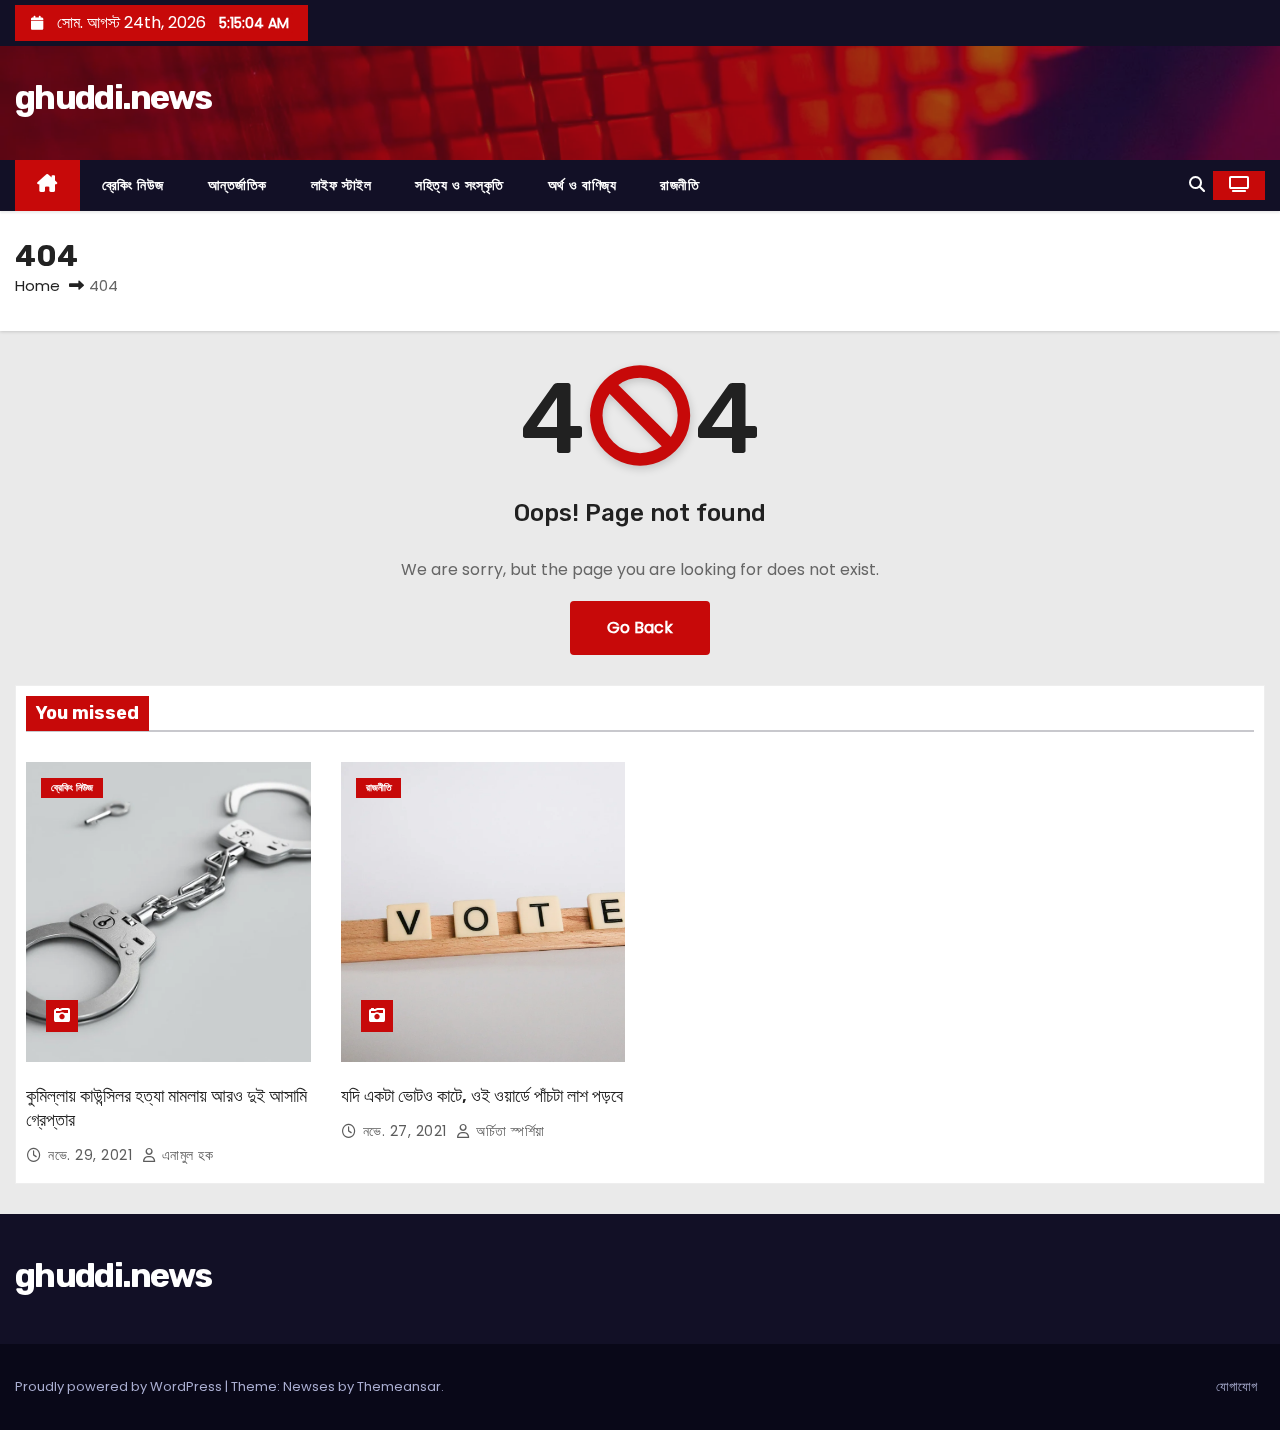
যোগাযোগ (1236, 1386)
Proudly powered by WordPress (120, 1386)
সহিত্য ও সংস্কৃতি (459, 185)
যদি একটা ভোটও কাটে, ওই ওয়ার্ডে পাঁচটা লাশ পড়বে (482, 1096)
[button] (1197, 184)
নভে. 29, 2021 (92, 1155)
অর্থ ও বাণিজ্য (582, 185)
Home (37, 285)
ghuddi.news (113, 97)
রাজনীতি (679, 185)
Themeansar (399, 1386)
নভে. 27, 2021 (407, 1131)
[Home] (47, 185)
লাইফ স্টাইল (341, 185)
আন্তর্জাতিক (237, 185)
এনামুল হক (185, 1155)
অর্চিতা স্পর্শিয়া (508, 1131)
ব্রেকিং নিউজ (133, 185)
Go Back (640, 627)
